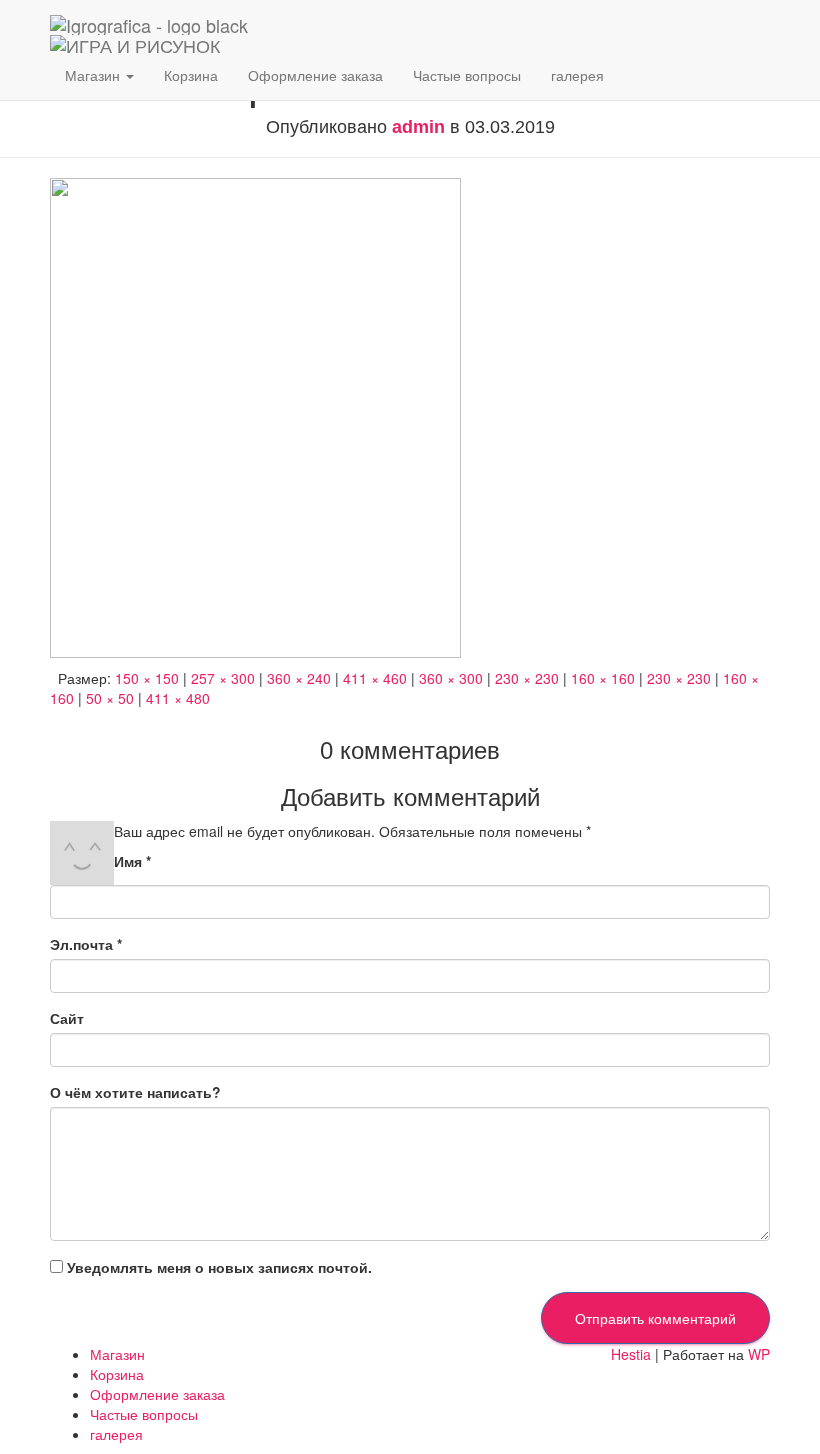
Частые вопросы (467, 75)
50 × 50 (110, 698)
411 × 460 (375, 678)
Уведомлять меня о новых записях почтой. (219, 1267)
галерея (577, 75)
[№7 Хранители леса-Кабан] (255, 416)
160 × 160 (603, 678)
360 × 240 (299, 678)
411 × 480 (178, 698)
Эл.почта (86, 944)
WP (759, 1354)
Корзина (191, 75)
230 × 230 (527, 678)
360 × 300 (451, 678)
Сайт (67, 1018)
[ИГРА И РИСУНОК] (149, 25)
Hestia (631, 1354)
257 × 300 (223, 678)
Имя (132, 861)
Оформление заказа (315, 75)
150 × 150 (147, 678)
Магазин (94, 75)
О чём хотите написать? (135, 1092)
